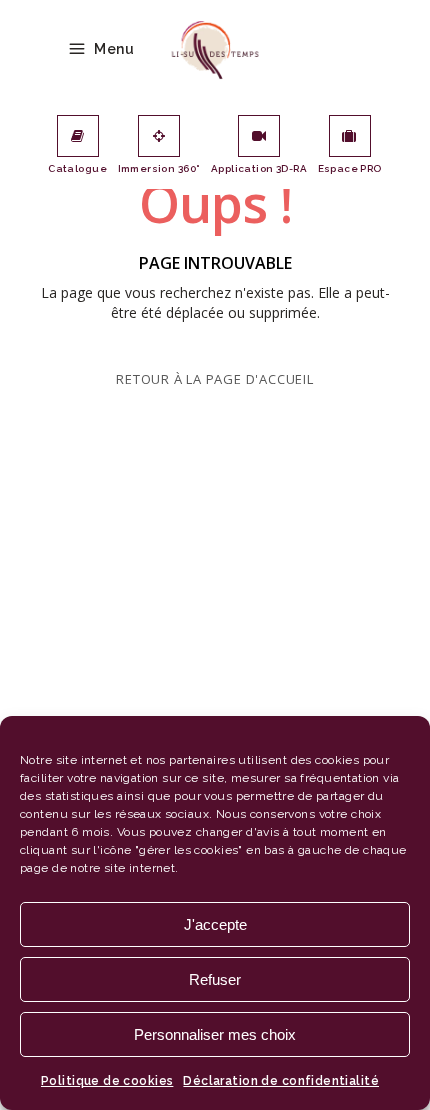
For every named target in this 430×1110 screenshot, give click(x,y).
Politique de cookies (107, 1081)
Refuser (215, 979)
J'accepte (215, 924)
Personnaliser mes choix (215, 1034)
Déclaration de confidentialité (281, 1081)
